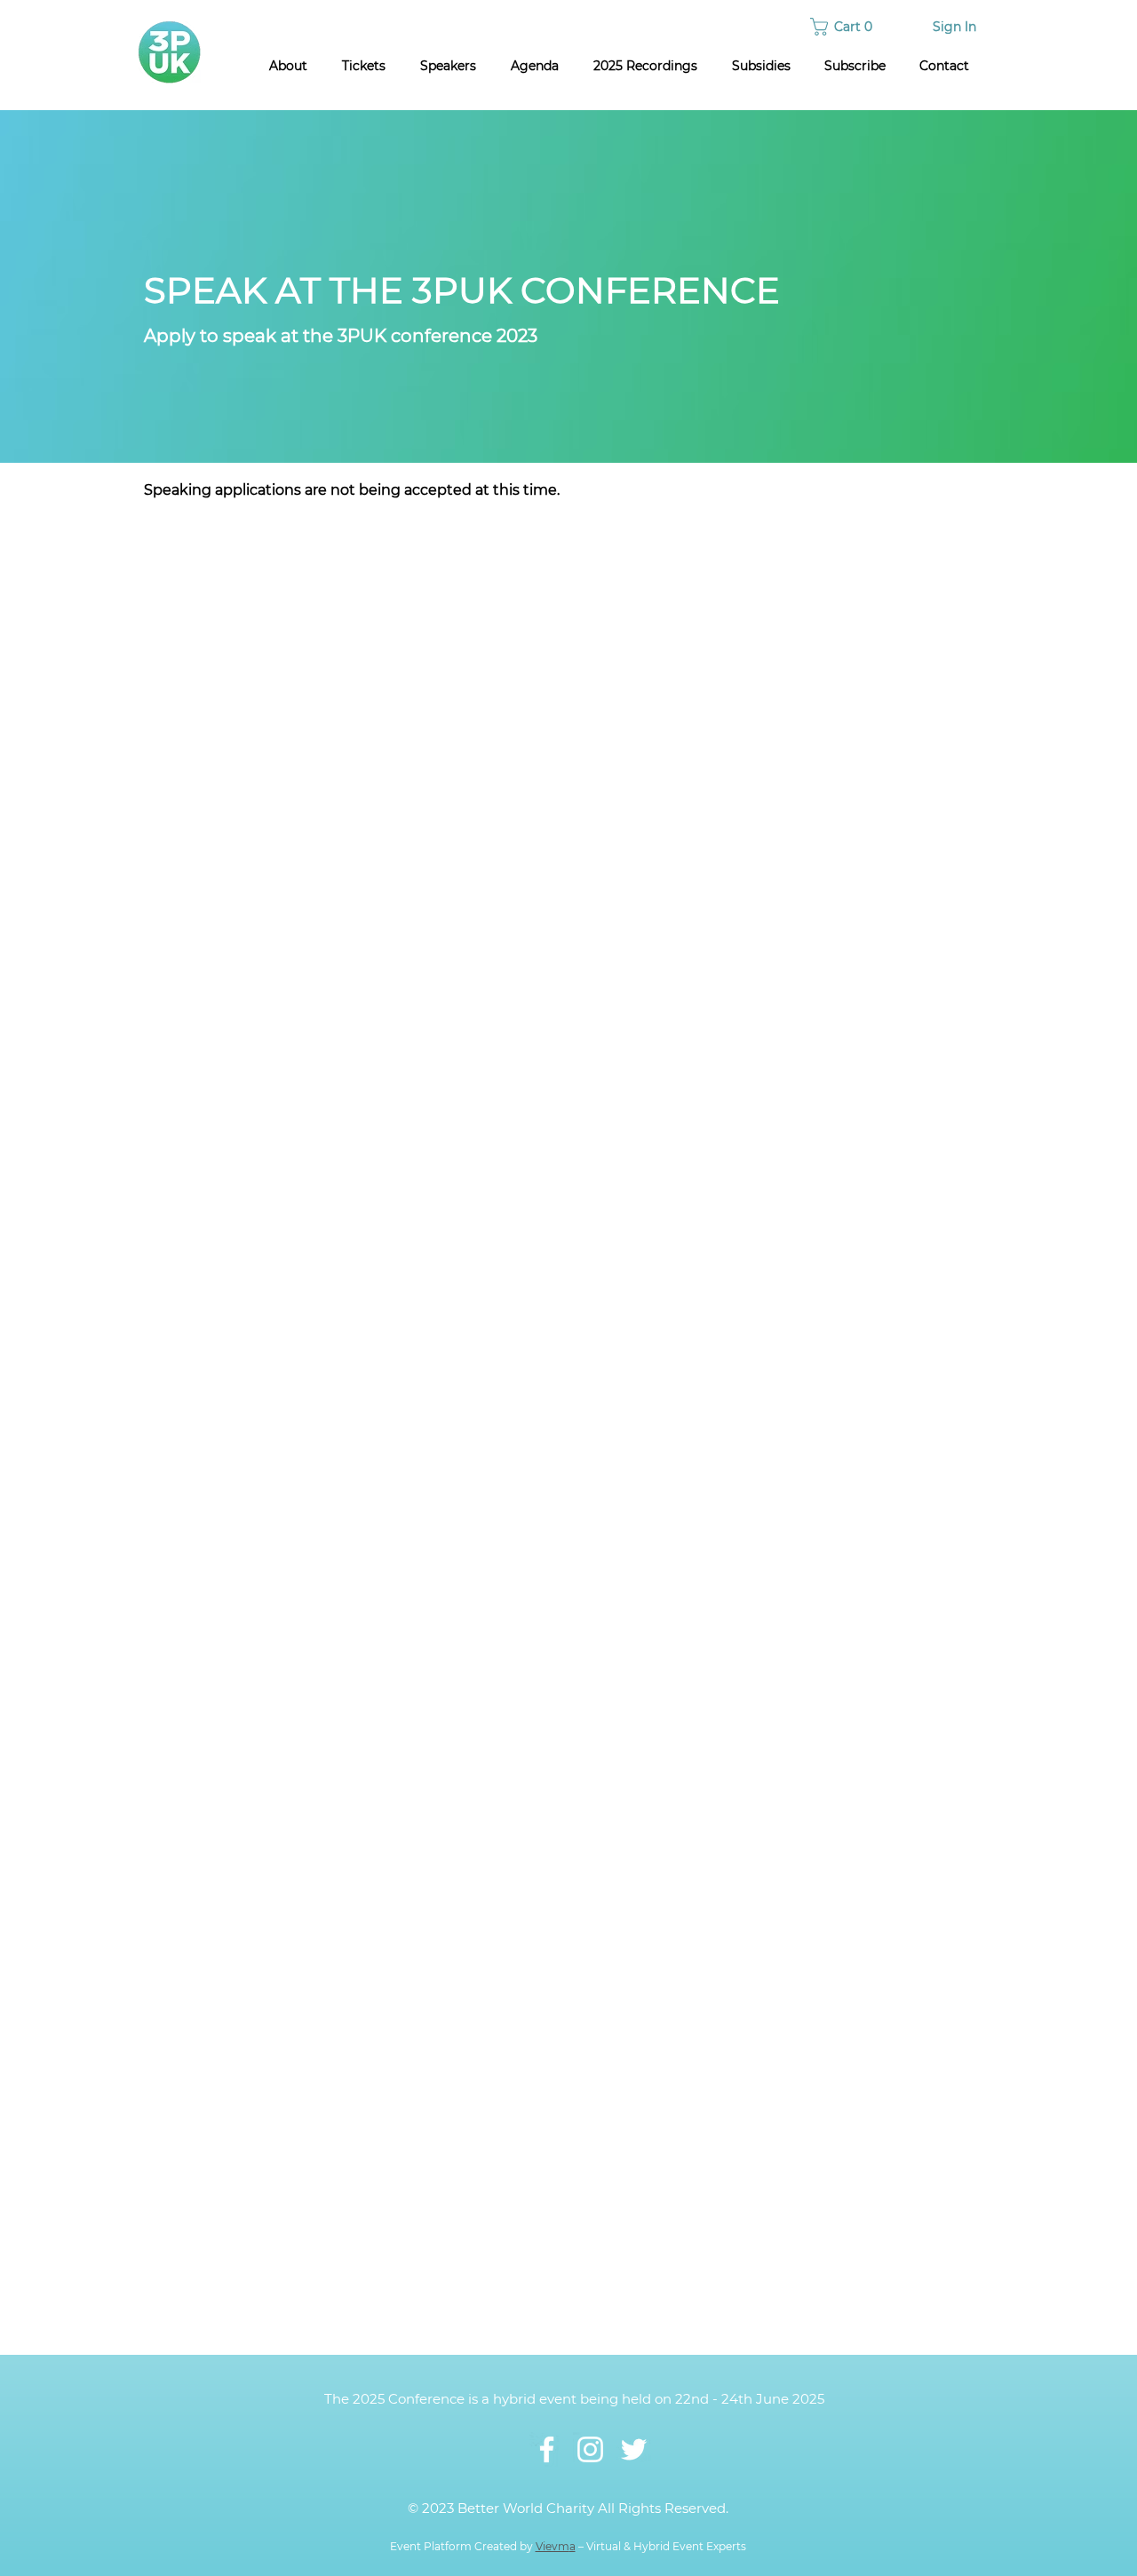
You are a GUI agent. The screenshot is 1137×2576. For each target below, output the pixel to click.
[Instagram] (590, 2449)
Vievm (553, 2546)
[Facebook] (547, 2449)
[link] (844, 27)
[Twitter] (634, 2449)
